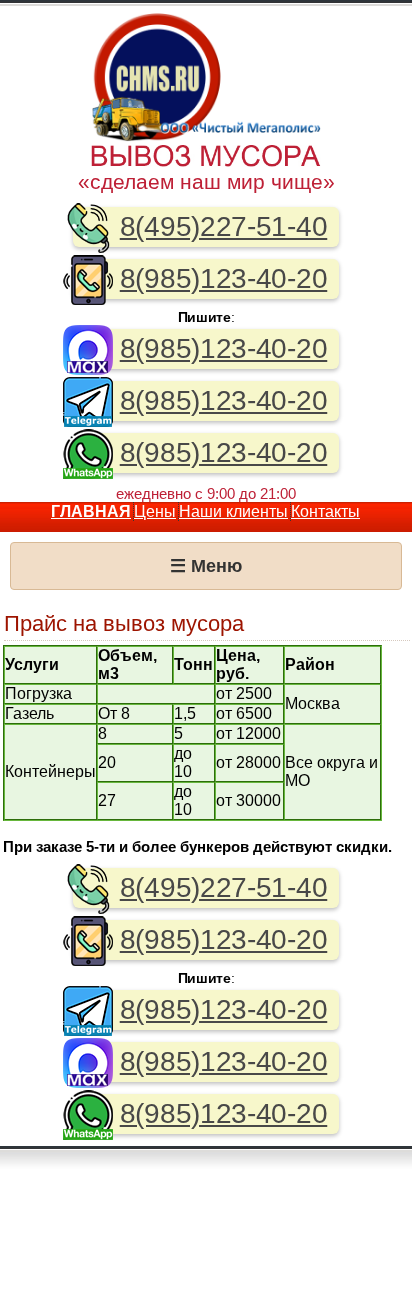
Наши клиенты (233, 511)
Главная (91, 511)
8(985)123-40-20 (224, 278)
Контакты (325, 511)
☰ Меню (206, 566)
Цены (155, 511)
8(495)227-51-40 (224, 226)
